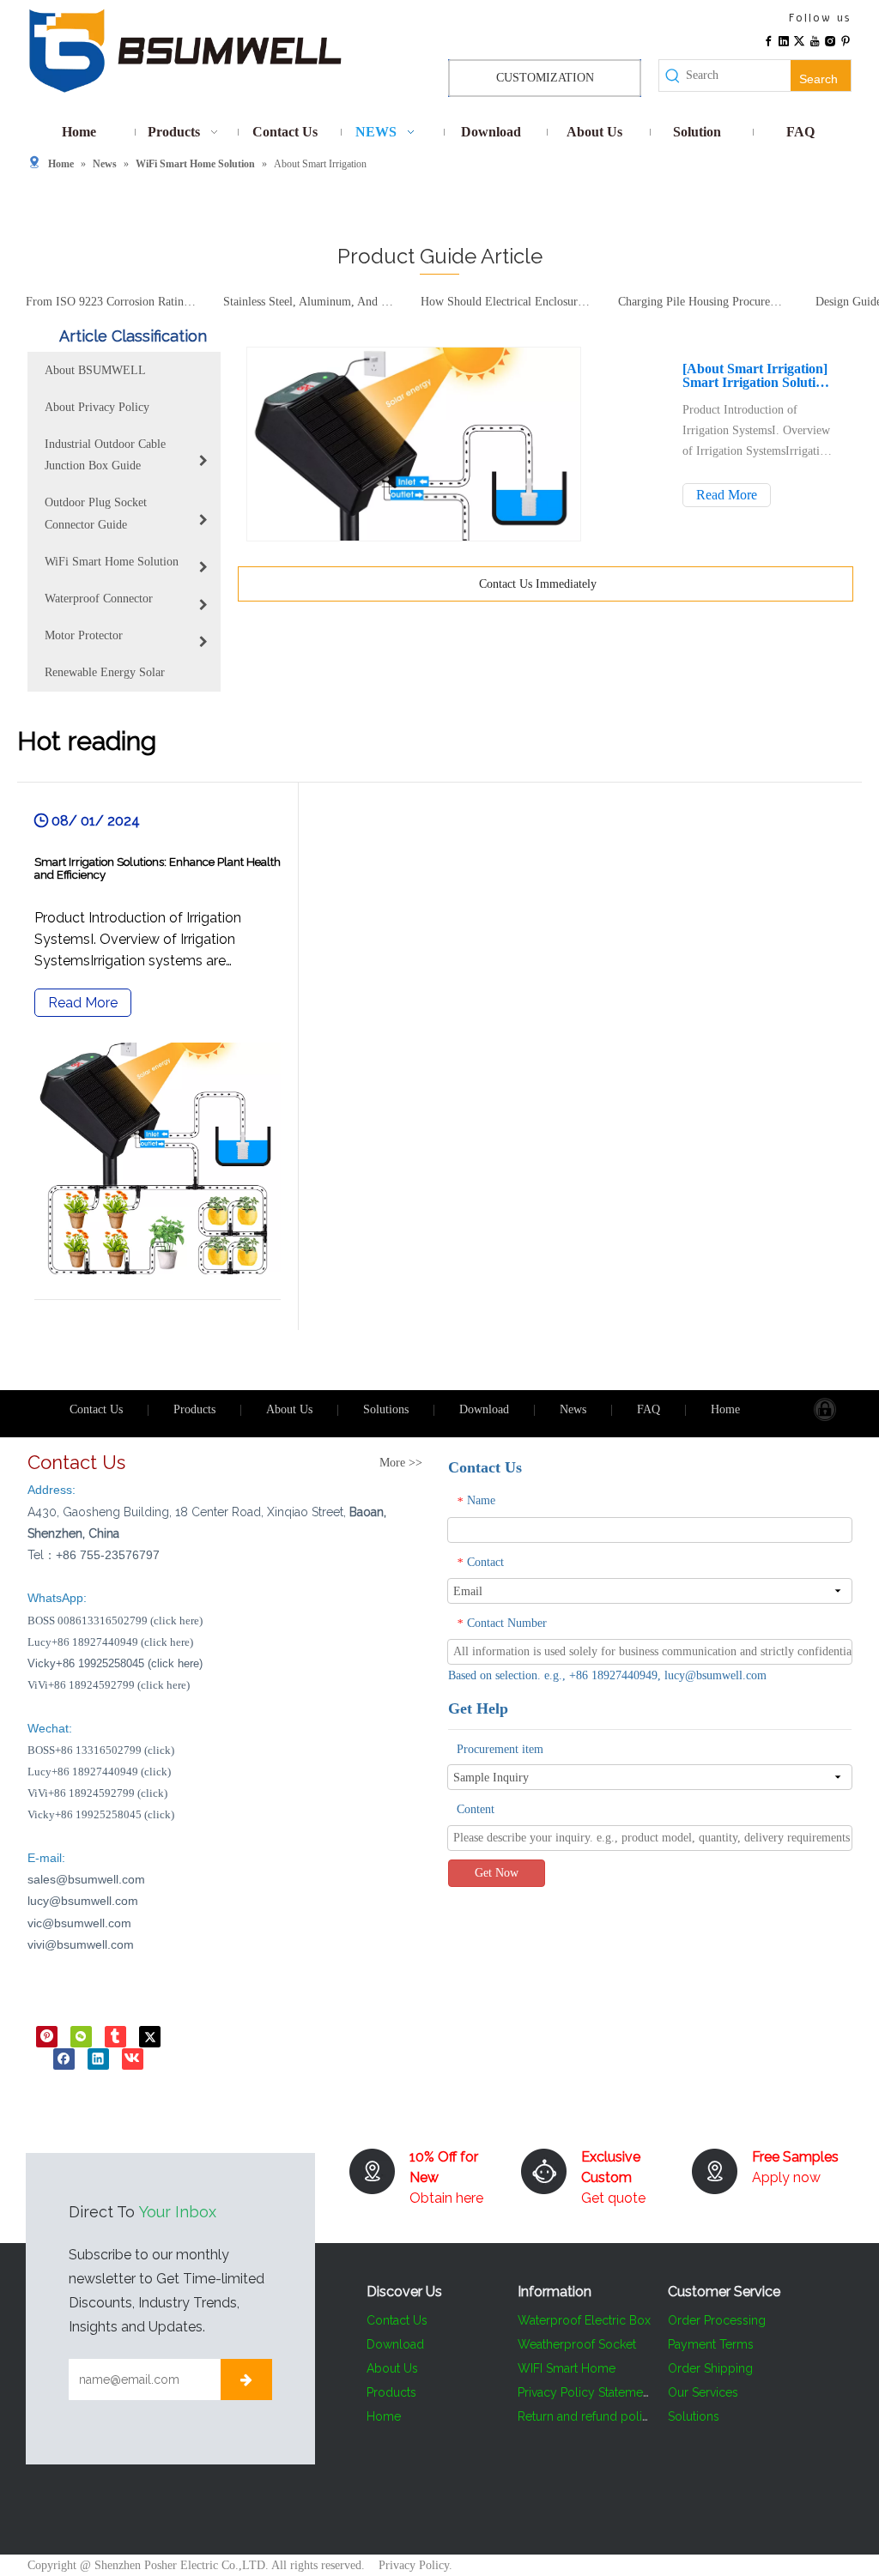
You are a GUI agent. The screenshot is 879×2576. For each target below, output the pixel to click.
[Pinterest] (846, 39)
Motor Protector (84, 635)
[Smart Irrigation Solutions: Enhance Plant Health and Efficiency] (158, 1056)
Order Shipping (710, 2368)
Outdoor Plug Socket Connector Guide (96, 513)
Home (725, 1409)
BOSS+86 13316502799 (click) (101, 1750)
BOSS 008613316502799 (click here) (115, 1621)
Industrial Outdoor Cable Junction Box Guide (105, 455)
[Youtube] (815, 39)
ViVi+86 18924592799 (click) (97, 1793)
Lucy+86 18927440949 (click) (99, 1772)
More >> (401, 1463)
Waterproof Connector (99, 599)
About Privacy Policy (97, 407)
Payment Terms (711, 2344)
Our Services (703, 2392)
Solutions (386, 1409)
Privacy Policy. (415, 2565)
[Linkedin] (784, 39)
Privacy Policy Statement (585, 2392)
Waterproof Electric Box (584, 2320)
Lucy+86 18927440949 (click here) (110, 1642)
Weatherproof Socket (577, 2344)
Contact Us (96, 1409)
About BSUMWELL (95, 370)
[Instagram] (830, 39)
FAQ (649, 1409)
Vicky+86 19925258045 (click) (101, 1814)
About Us (289, 1409)
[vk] (133, 2059)
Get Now (497, 1873)
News (573, 1409)
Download (484, 1409)
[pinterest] (47, 2035)
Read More (727, 495)
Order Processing (717, 2320)
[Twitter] (799, 39)
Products (194, 1409)
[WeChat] (81, 2035)
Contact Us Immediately (540, 584)
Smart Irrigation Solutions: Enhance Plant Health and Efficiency (758, 383)
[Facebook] (768, 39)
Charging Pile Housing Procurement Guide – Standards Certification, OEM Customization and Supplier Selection (694, 302)
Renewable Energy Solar (105, 672)
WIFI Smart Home (567, 2368)
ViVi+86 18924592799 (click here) (109, 1685)
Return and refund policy (587, 2416)
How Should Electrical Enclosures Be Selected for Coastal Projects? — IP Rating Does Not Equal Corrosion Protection (496, 302)
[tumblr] (115, 2035)
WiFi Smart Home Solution (112, 562)
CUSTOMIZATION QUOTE (545, 84)
